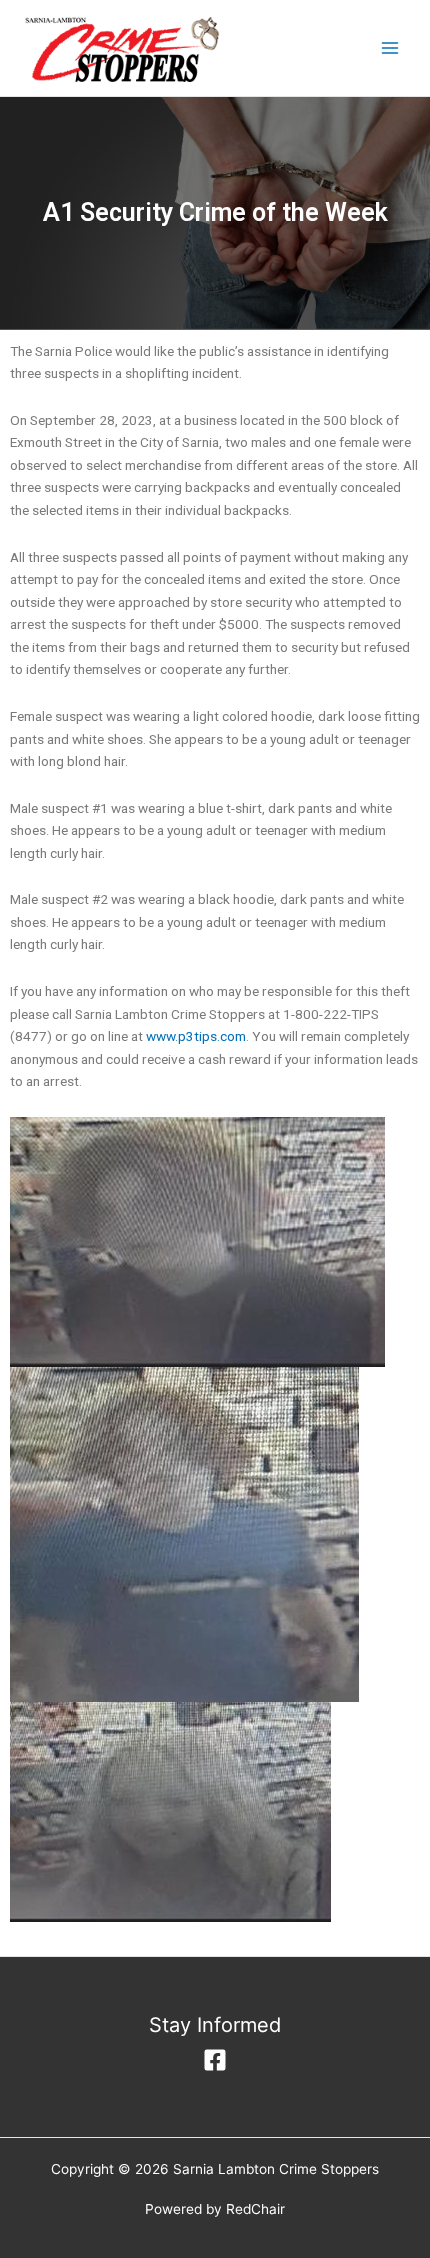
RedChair (255, 2209)
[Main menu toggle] (390, 48)
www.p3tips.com (196, 1036)
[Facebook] (215, 2060)
